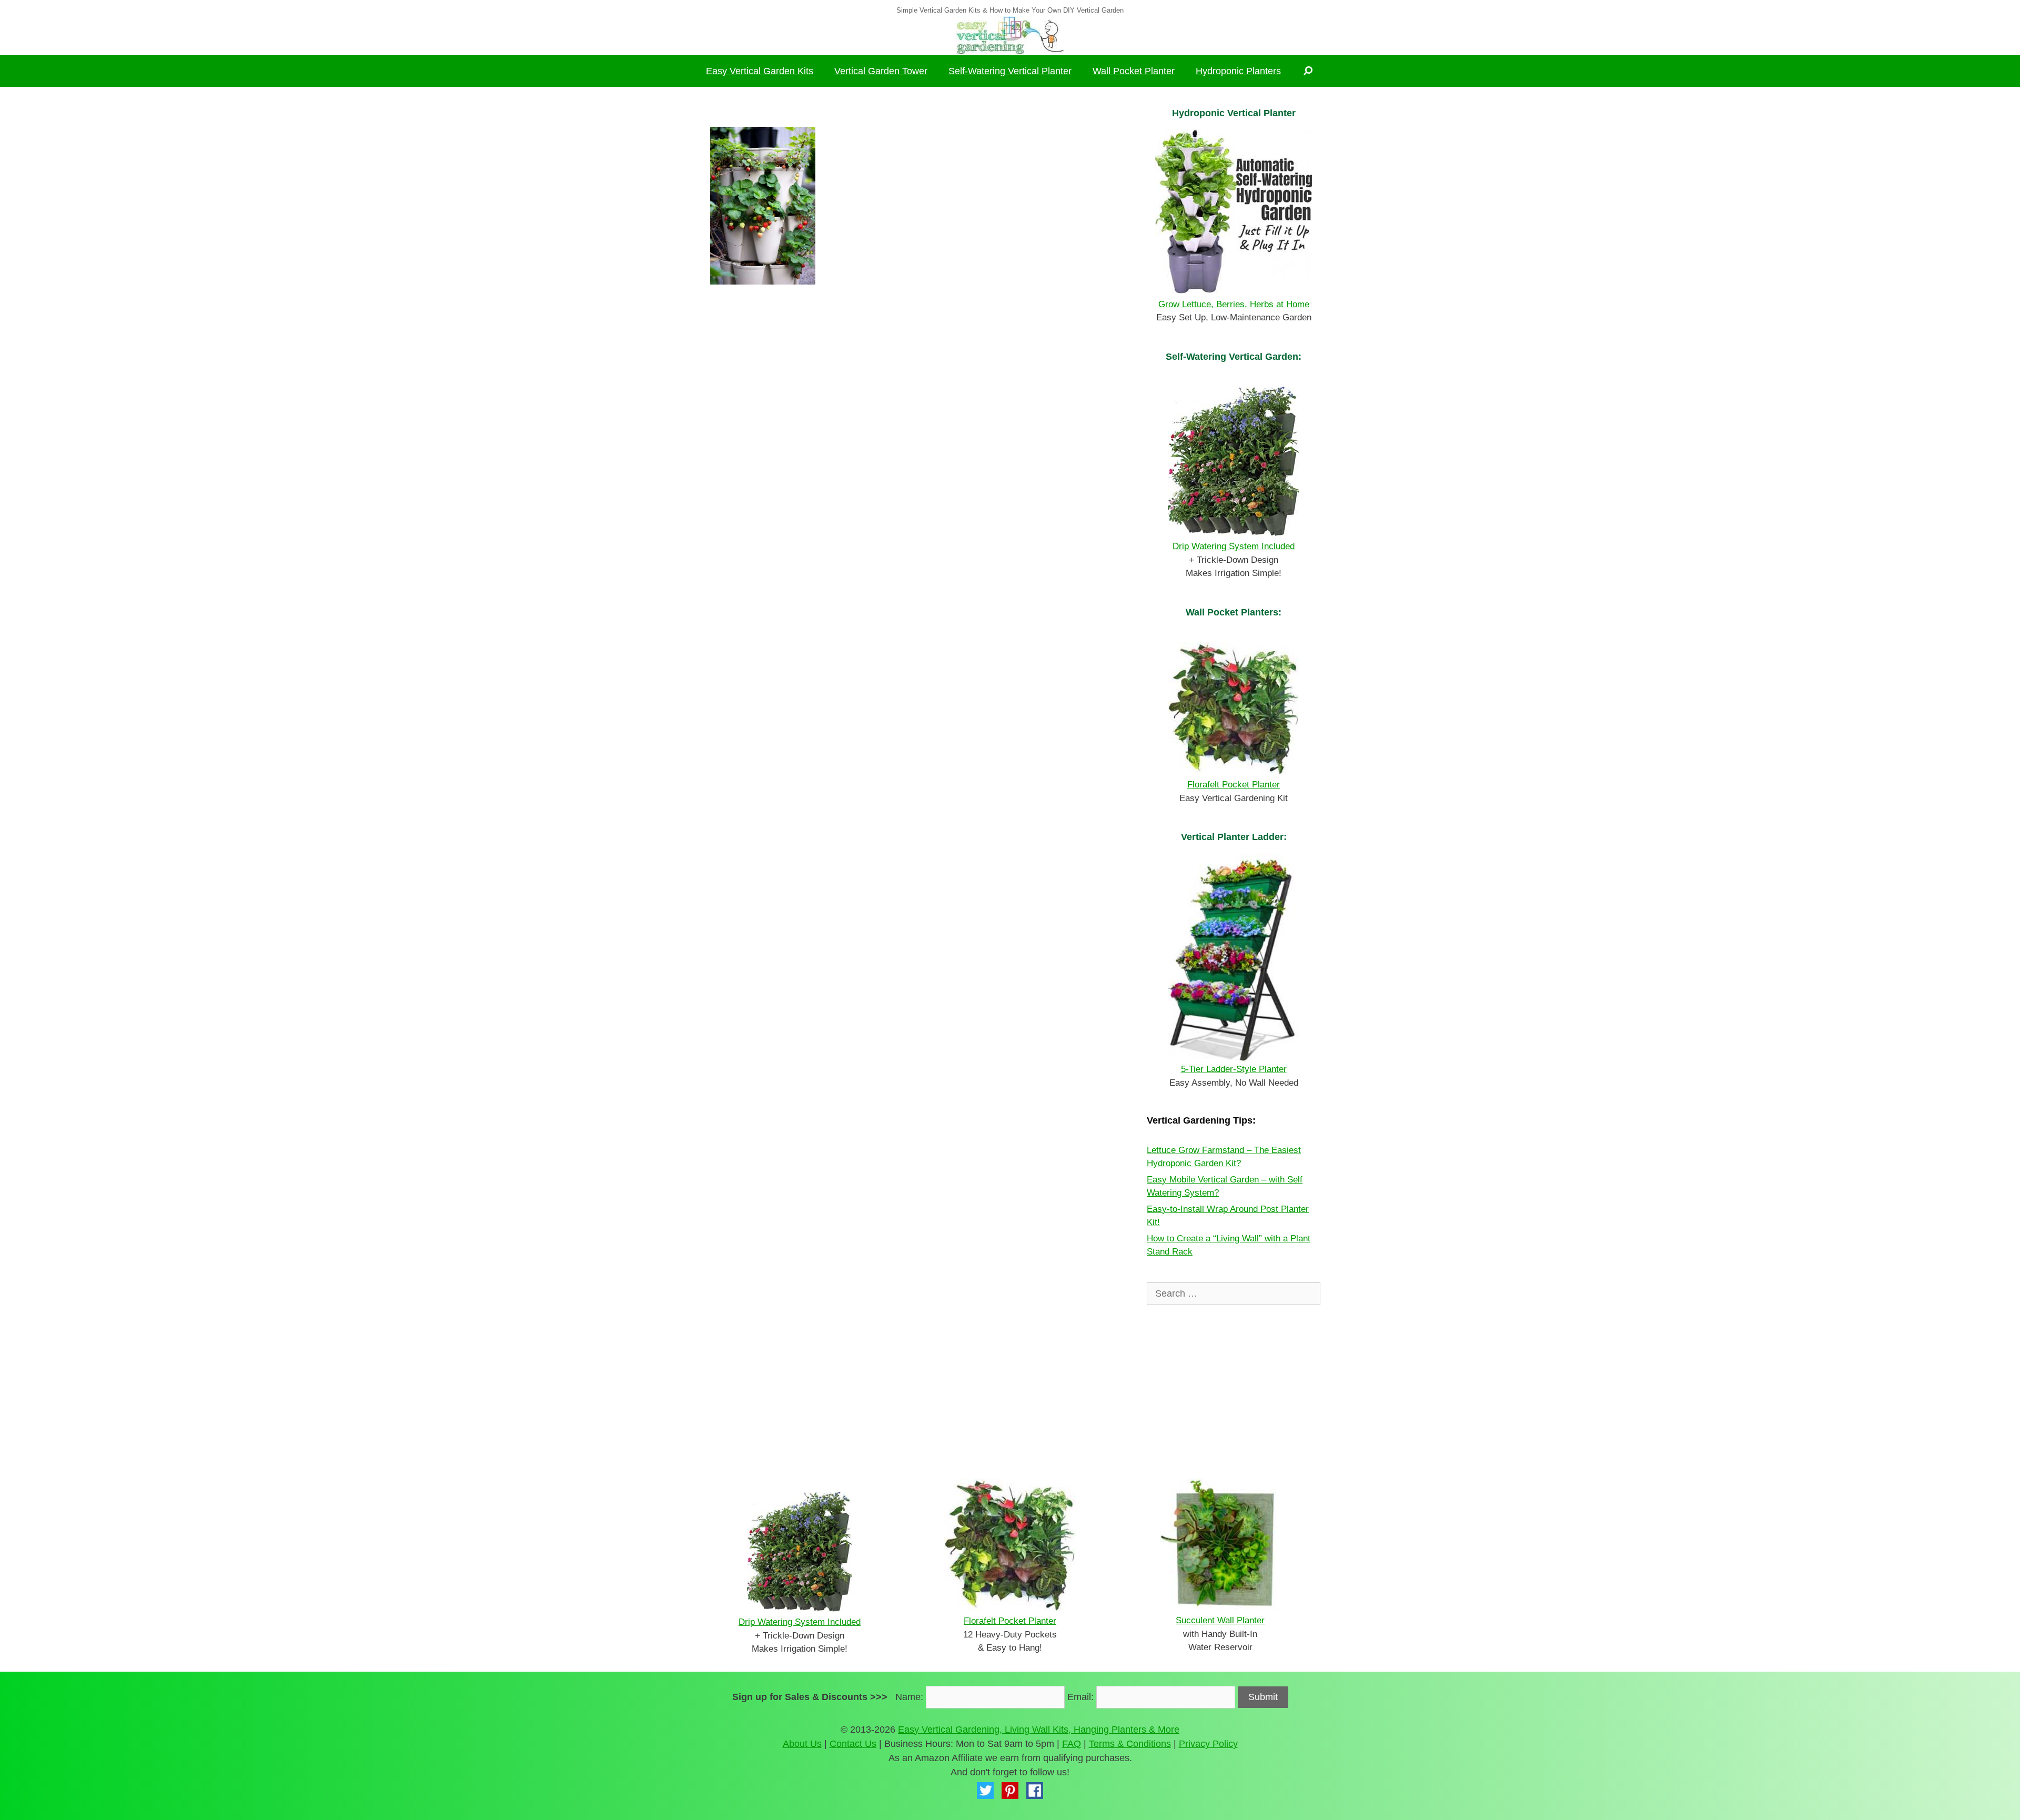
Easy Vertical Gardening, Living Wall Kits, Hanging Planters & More (1039, 1730)
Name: (909, 1697)
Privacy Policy (1208, 1744)
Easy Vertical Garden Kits (760, 71)
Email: (1080, 1697)
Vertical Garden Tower (881, 71)
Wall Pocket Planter (1134, 71)
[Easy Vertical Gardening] (1010, 35)
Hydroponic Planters (1238, 71)
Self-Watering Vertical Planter (1010, 71)
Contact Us (853, 1744)
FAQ (1072, 1744)
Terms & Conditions (1130, 1744)
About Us (802, 1744)
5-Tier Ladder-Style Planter (1234, 1069)
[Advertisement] (913, 405)
